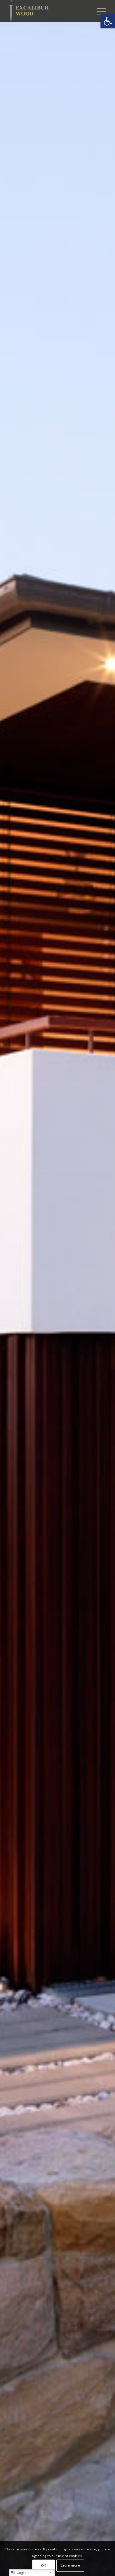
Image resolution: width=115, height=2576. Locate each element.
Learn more (70, 2565)
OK (44, 2565)
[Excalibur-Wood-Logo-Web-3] (48, 11)
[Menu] (99, 11)
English (22, 2573)
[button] (108, 21)
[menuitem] (99, 11)
